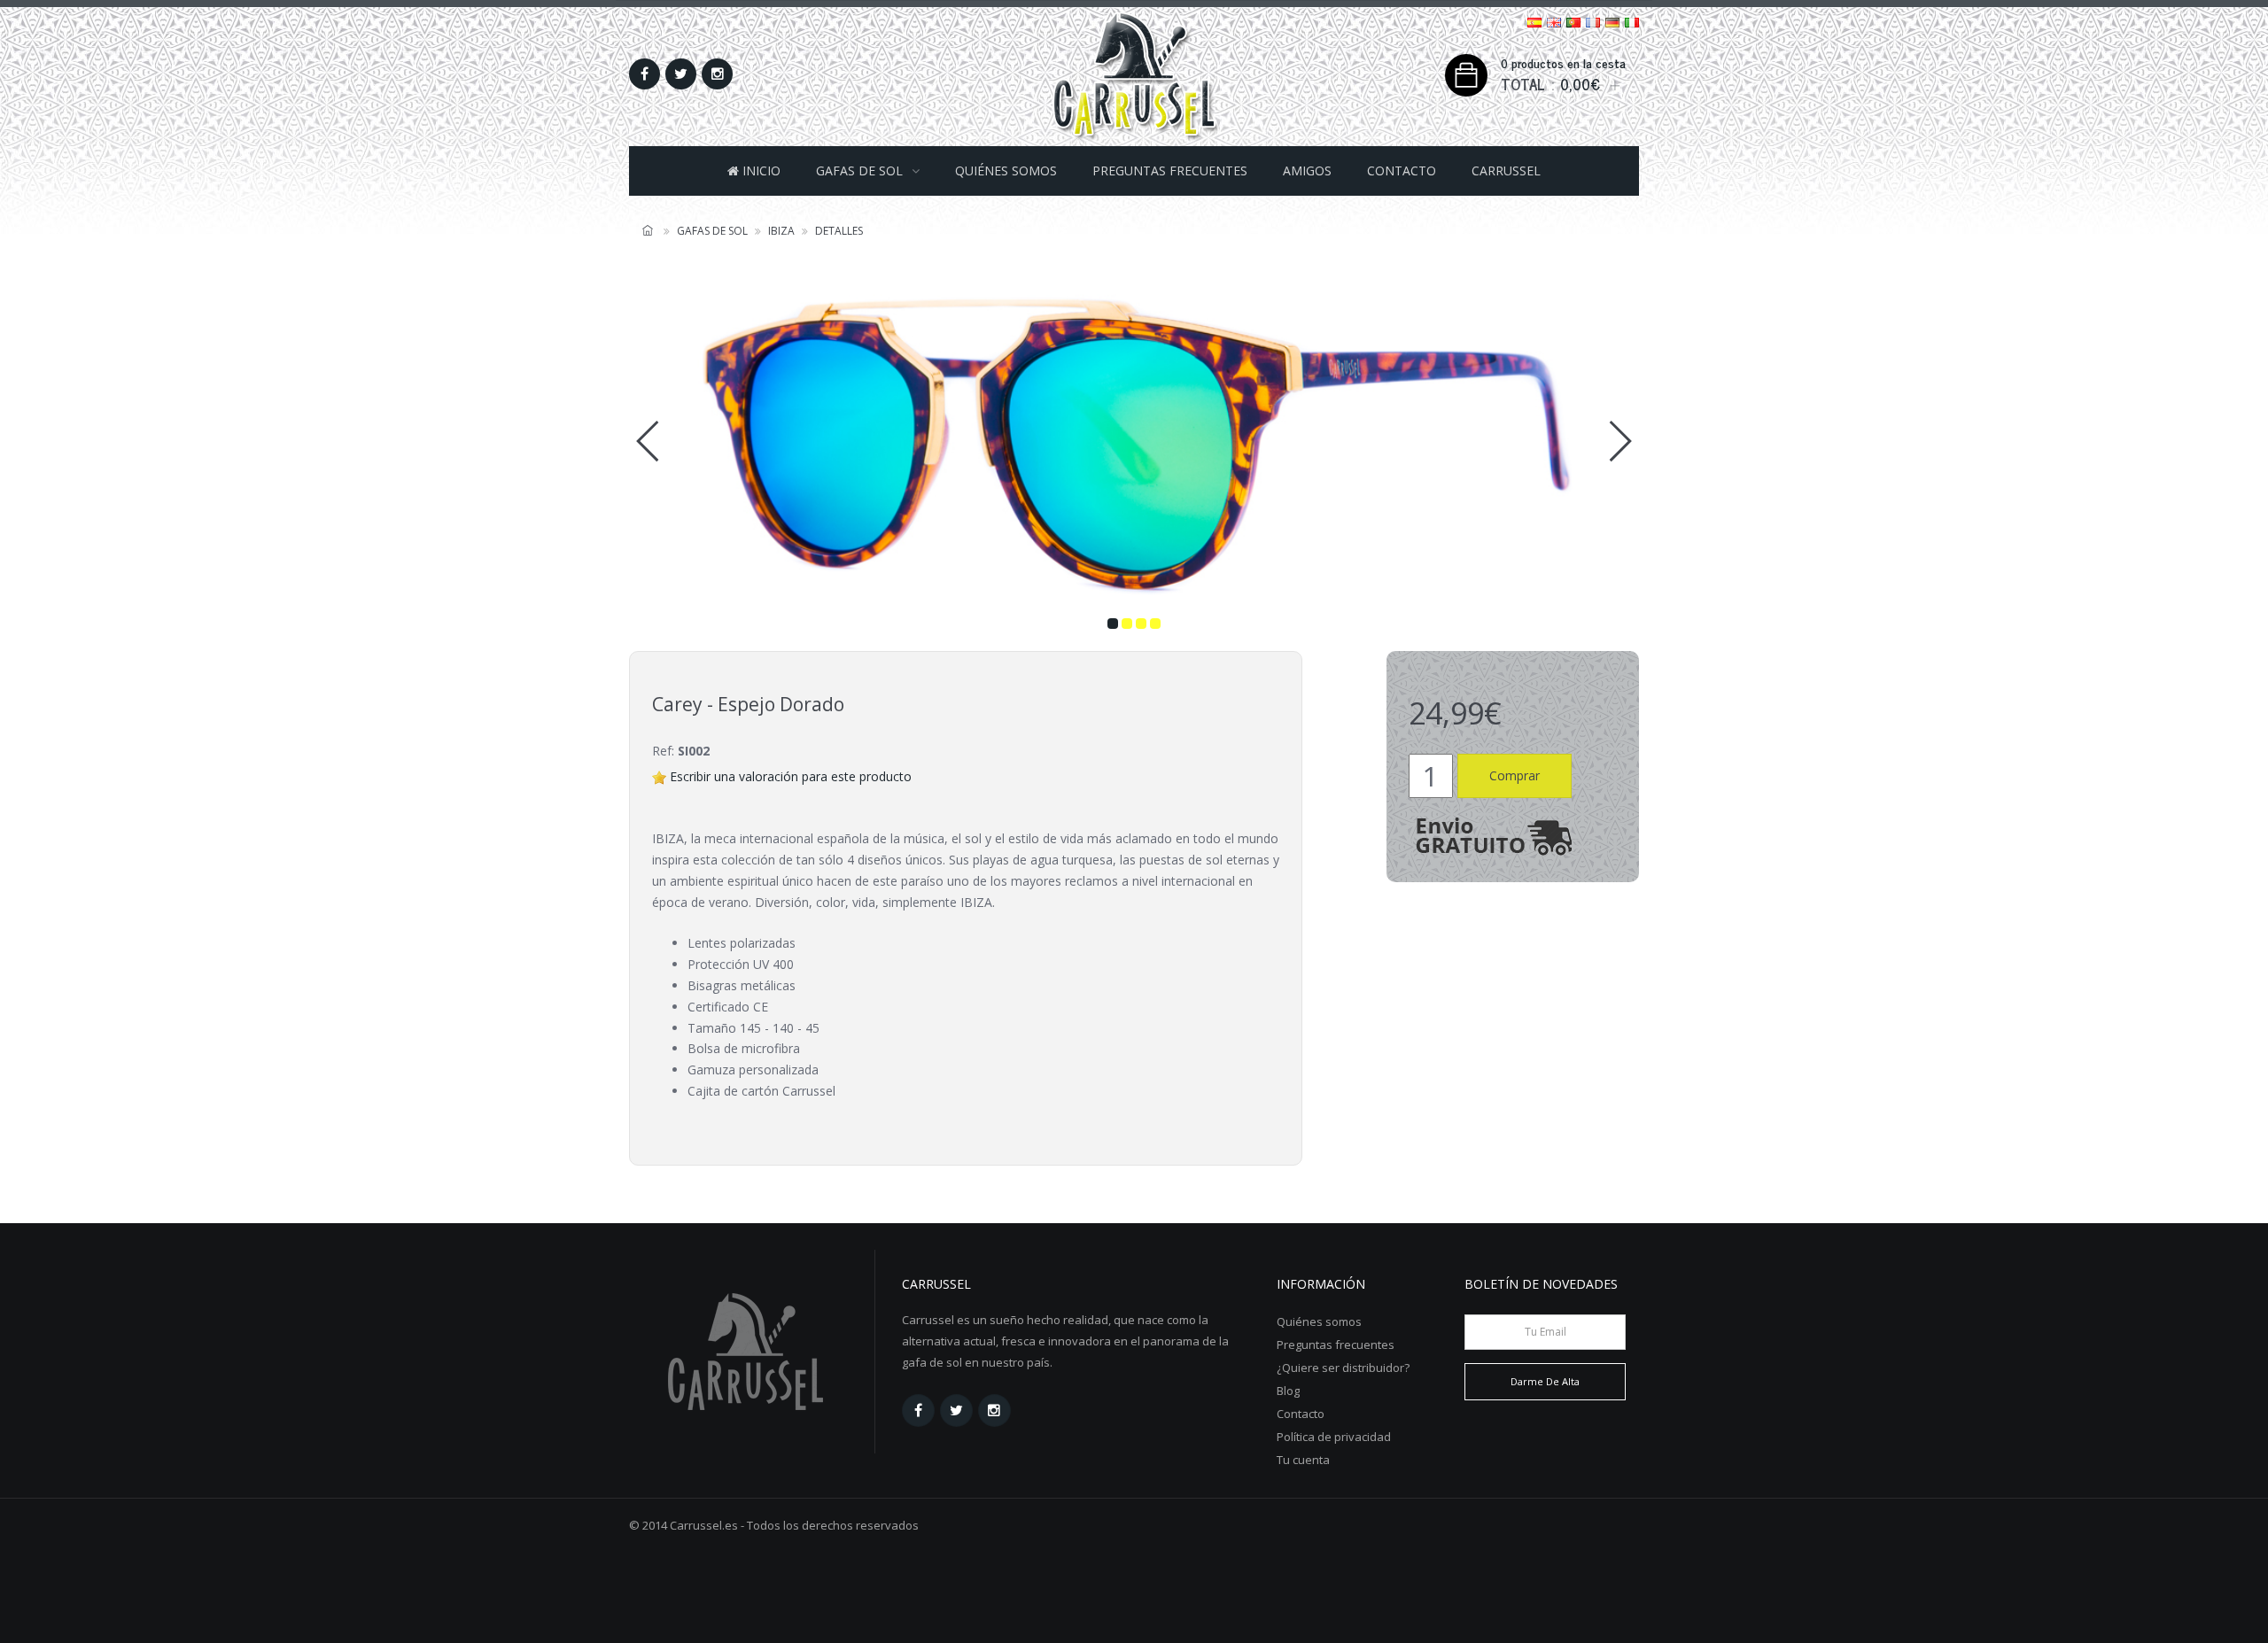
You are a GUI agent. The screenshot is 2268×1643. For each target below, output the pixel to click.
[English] (1554, 21)
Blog (1288, 1391)
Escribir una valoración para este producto (791, 776)
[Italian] (1632, 21)
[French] (1593, 21)
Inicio (760, 170)
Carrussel (1506, 170)
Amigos (1307, 170)
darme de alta (1545, 1381)
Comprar (1515, 775)
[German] (1612, 21)
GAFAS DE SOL (859, 170)
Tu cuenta (1303, 1460)
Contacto (1402, 170)
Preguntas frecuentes (1170, 170)
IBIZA (781, 231)
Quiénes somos (1006, 170)
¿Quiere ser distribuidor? (1343, 1368)
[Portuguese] (1573, 21)
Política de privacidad (1334, 1437)
